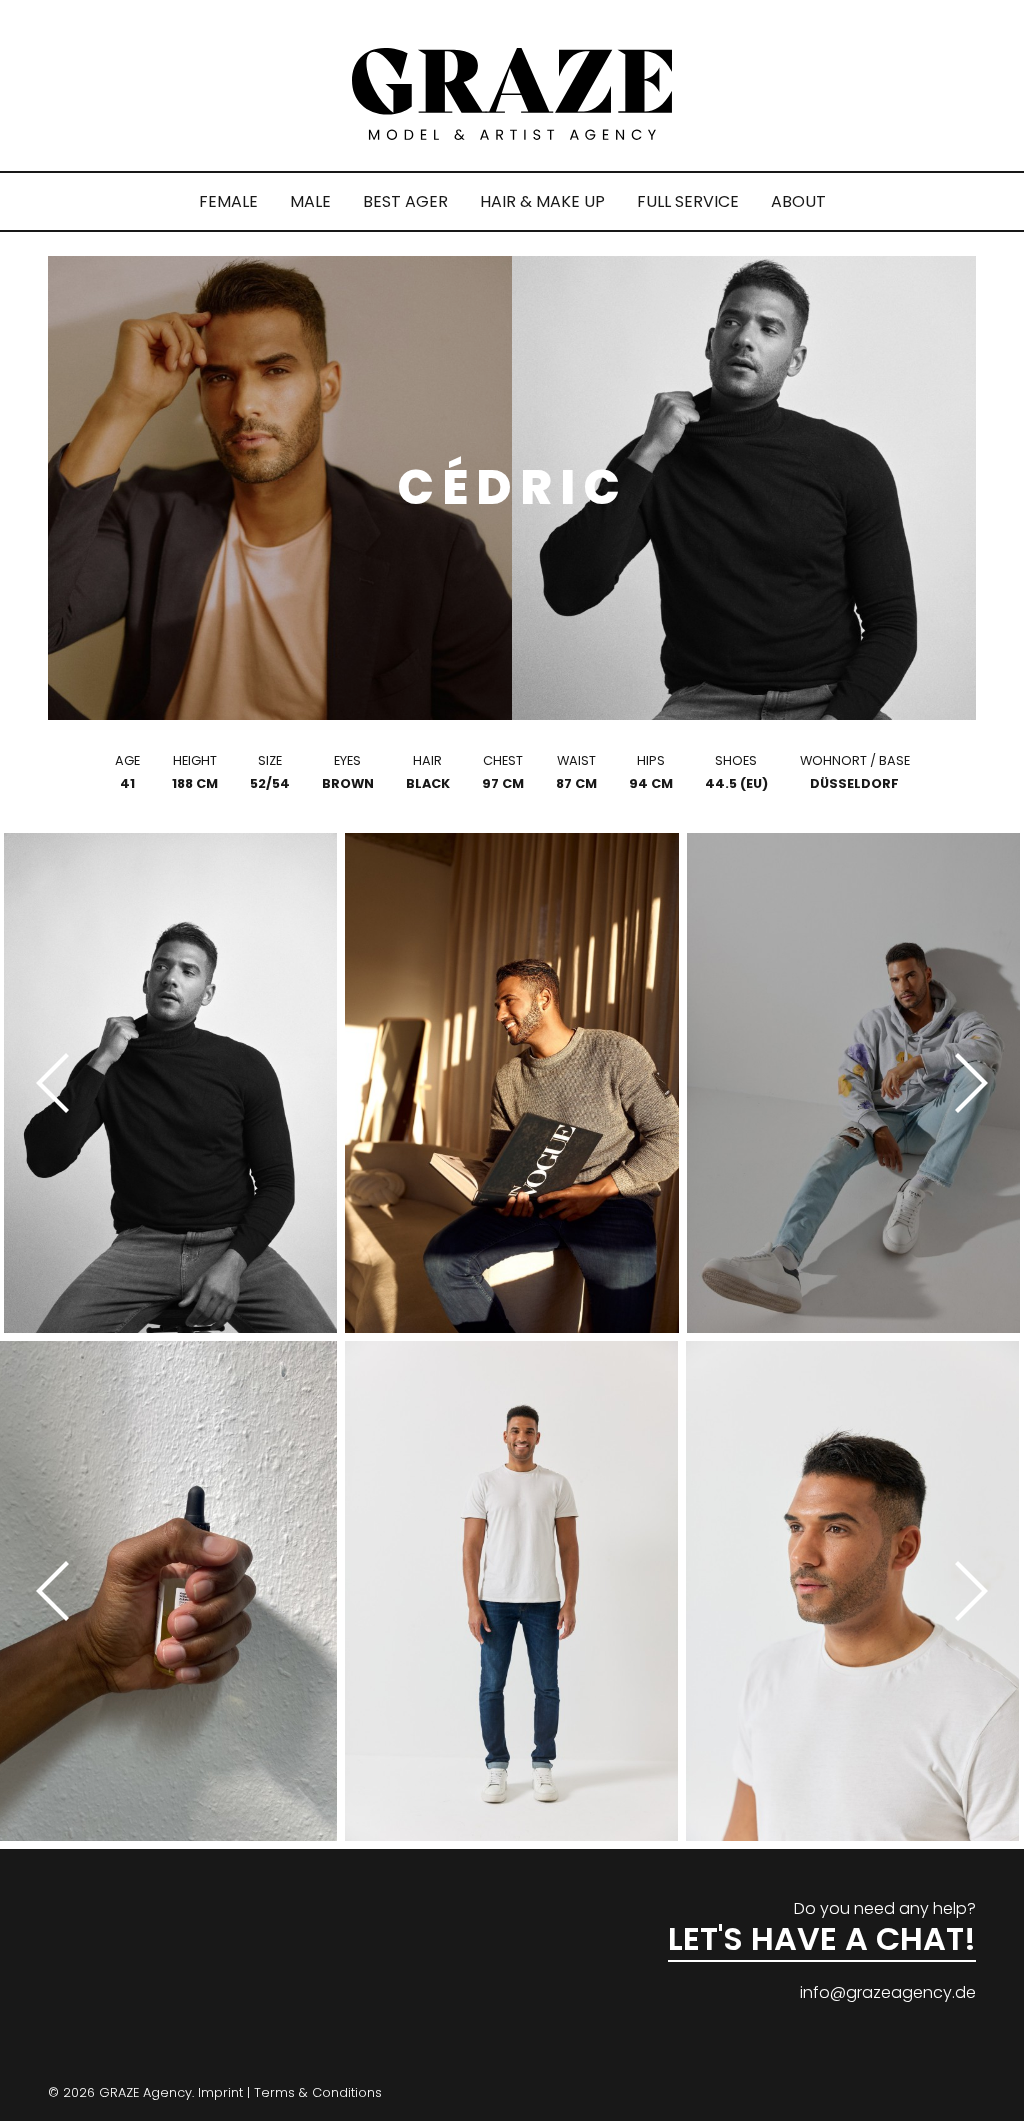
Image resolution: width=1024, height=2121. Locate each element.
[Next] (964, 1083)
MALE (310, 201)
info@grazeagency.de (888, 1992)
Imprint (220, 2092)
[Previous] (60, 1083)
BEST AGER (405, 201)
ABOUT (798, 201)
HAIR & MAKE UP (542, 201)
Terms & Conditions (318, 2092)
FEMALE (228, 201)
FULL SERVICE (688, 201)
